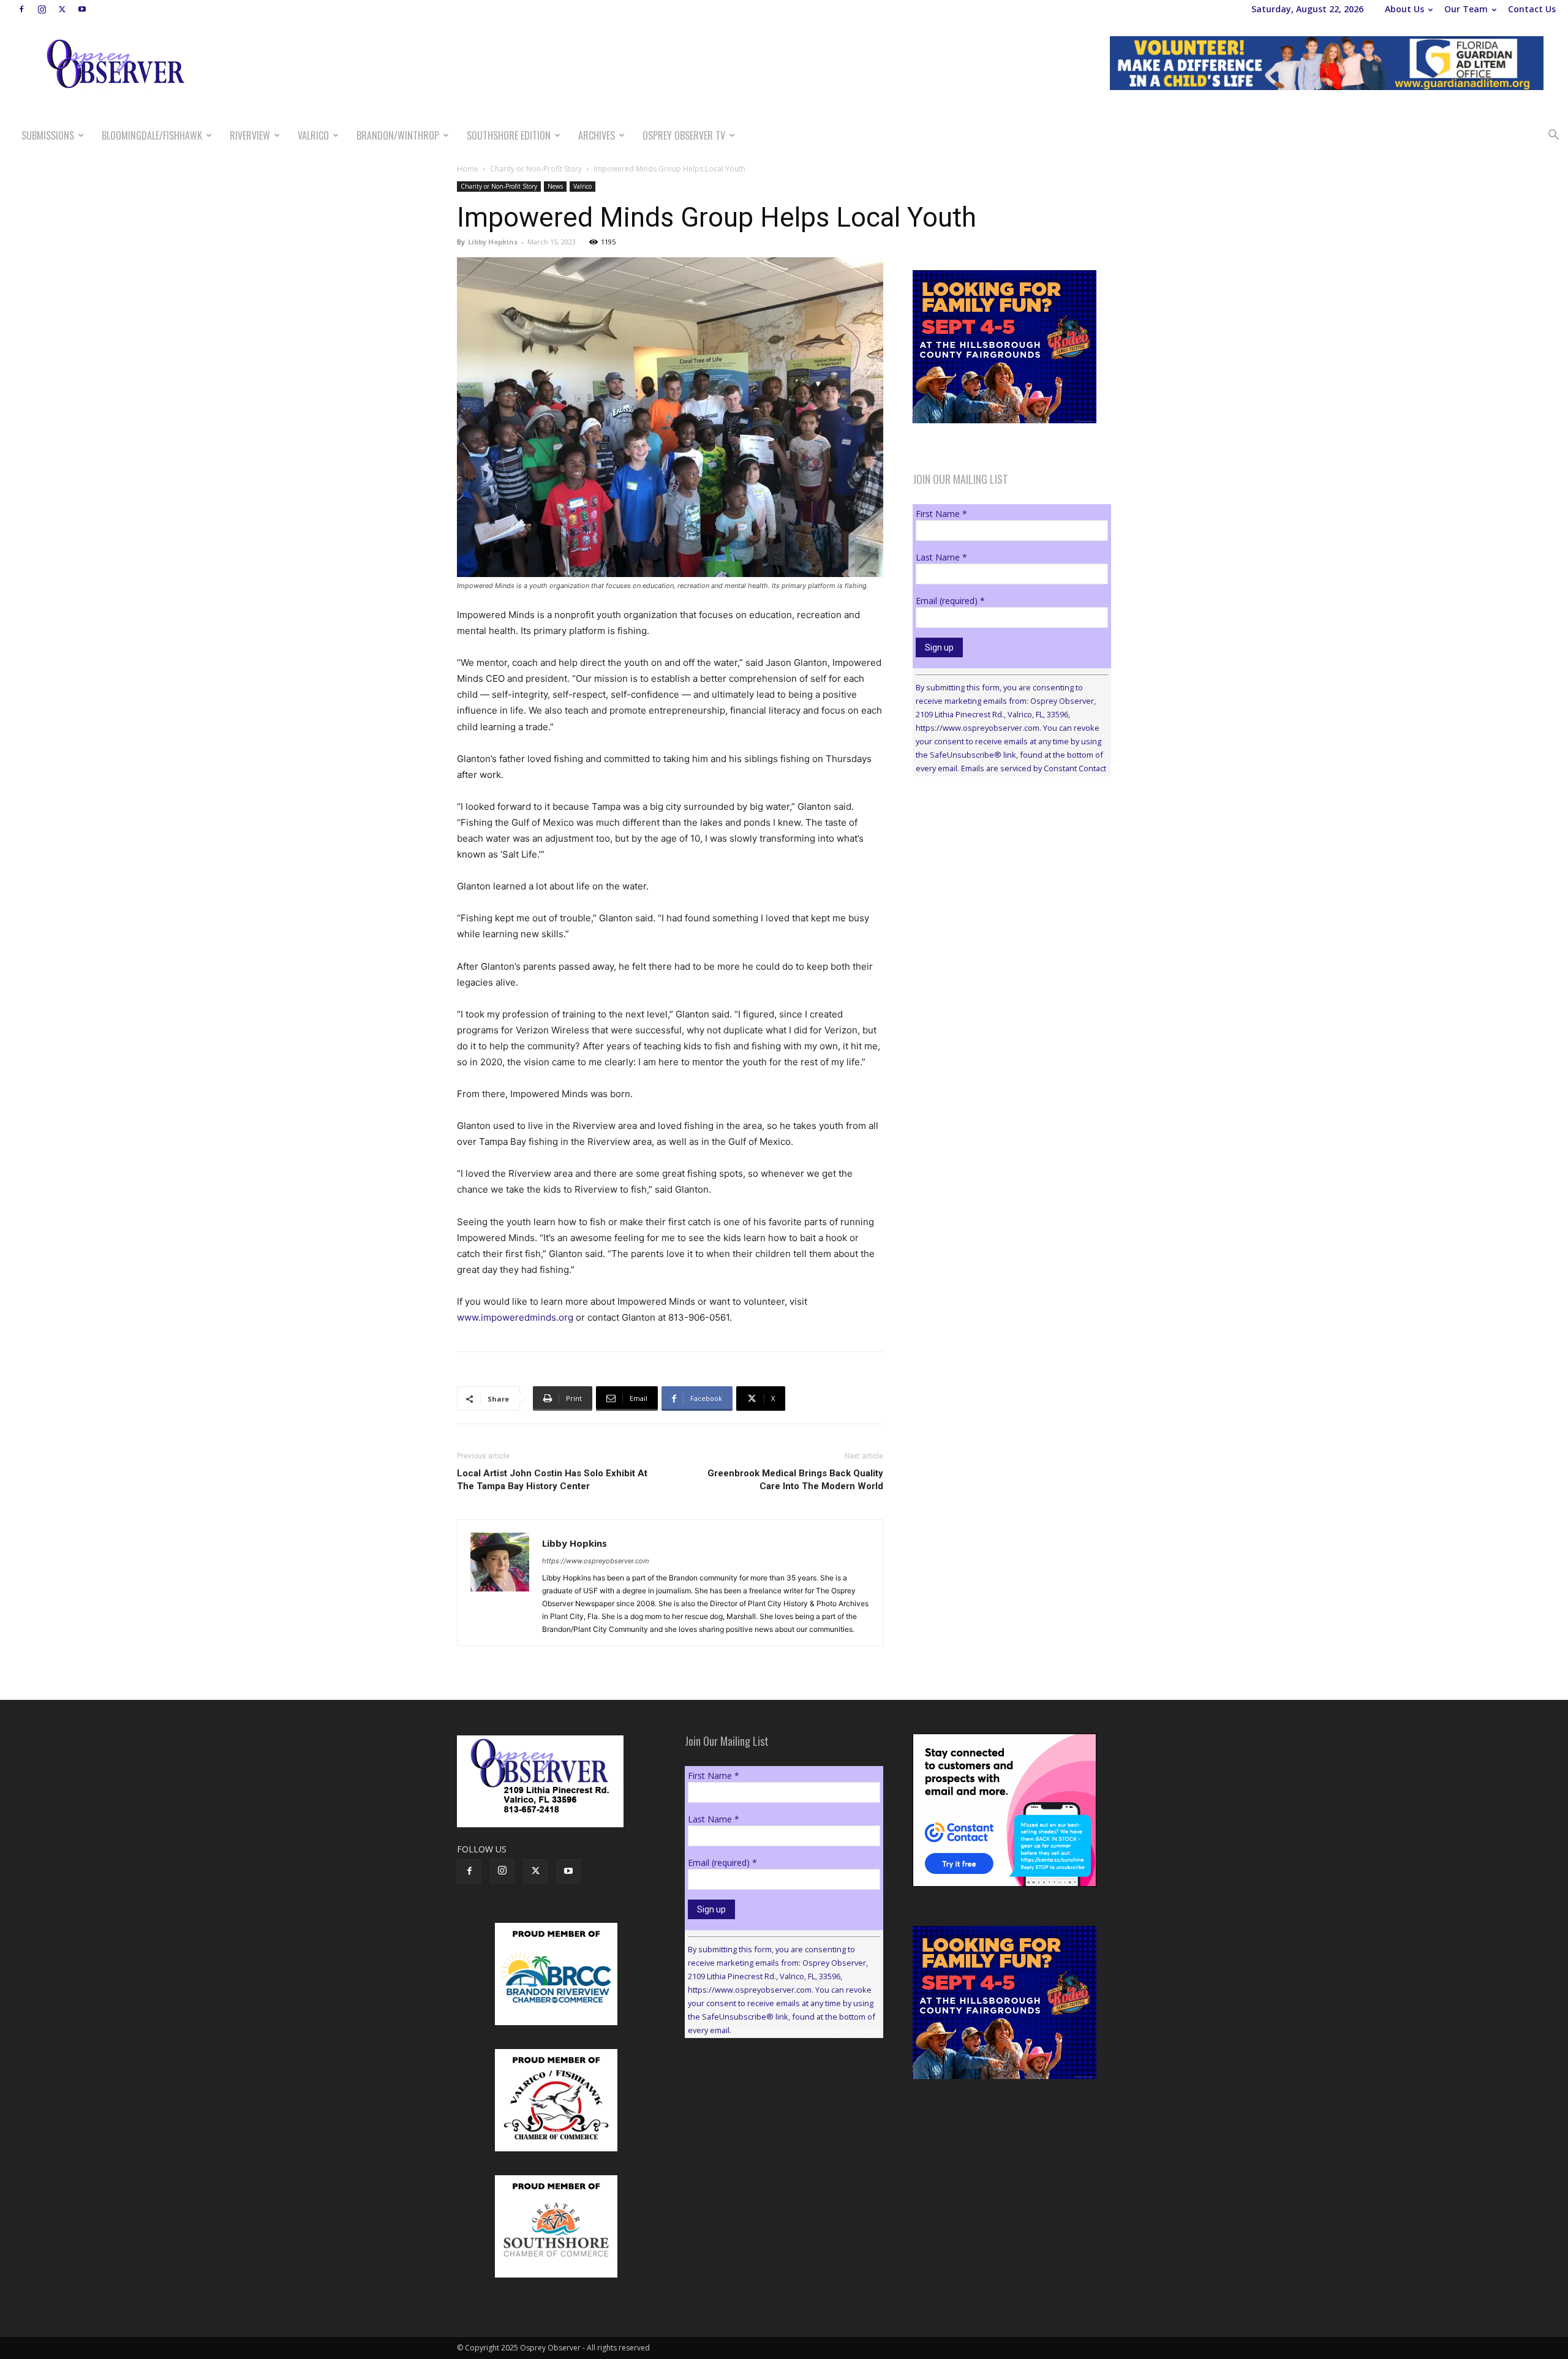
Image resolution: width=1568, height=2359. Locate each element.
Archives (597, 135)
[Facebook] (21, 9)
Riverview (250, 135)
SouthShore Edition (509, 135)
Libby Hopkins (493, 242)
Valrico (313, 135)
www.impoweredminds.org (515, 1317)
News (555, 186)
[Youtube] (82, 9)
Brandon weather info (1005, 898)
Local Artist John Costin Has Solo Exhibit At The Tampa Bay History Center (552, 1480)
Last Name (941, 557)
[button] (1553, 136)
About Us (1404, 9)
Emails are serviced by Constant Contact (1034, 768)
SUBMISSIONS (48, 135)
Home (468, 169)
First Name (941, 514)
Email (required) (950, 601)
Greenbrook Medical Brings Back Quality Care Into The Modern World (795, 1480)
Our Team (1466, 9)
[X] (62, 9)
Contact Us (1532, 9)
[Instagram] (42, 9)
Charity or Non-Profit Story (536, 169)
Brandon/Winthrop (398, 135)
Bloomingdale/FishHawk (152, 135)
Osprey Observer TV (684, 135)
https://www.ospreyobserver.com (596, 1561)
